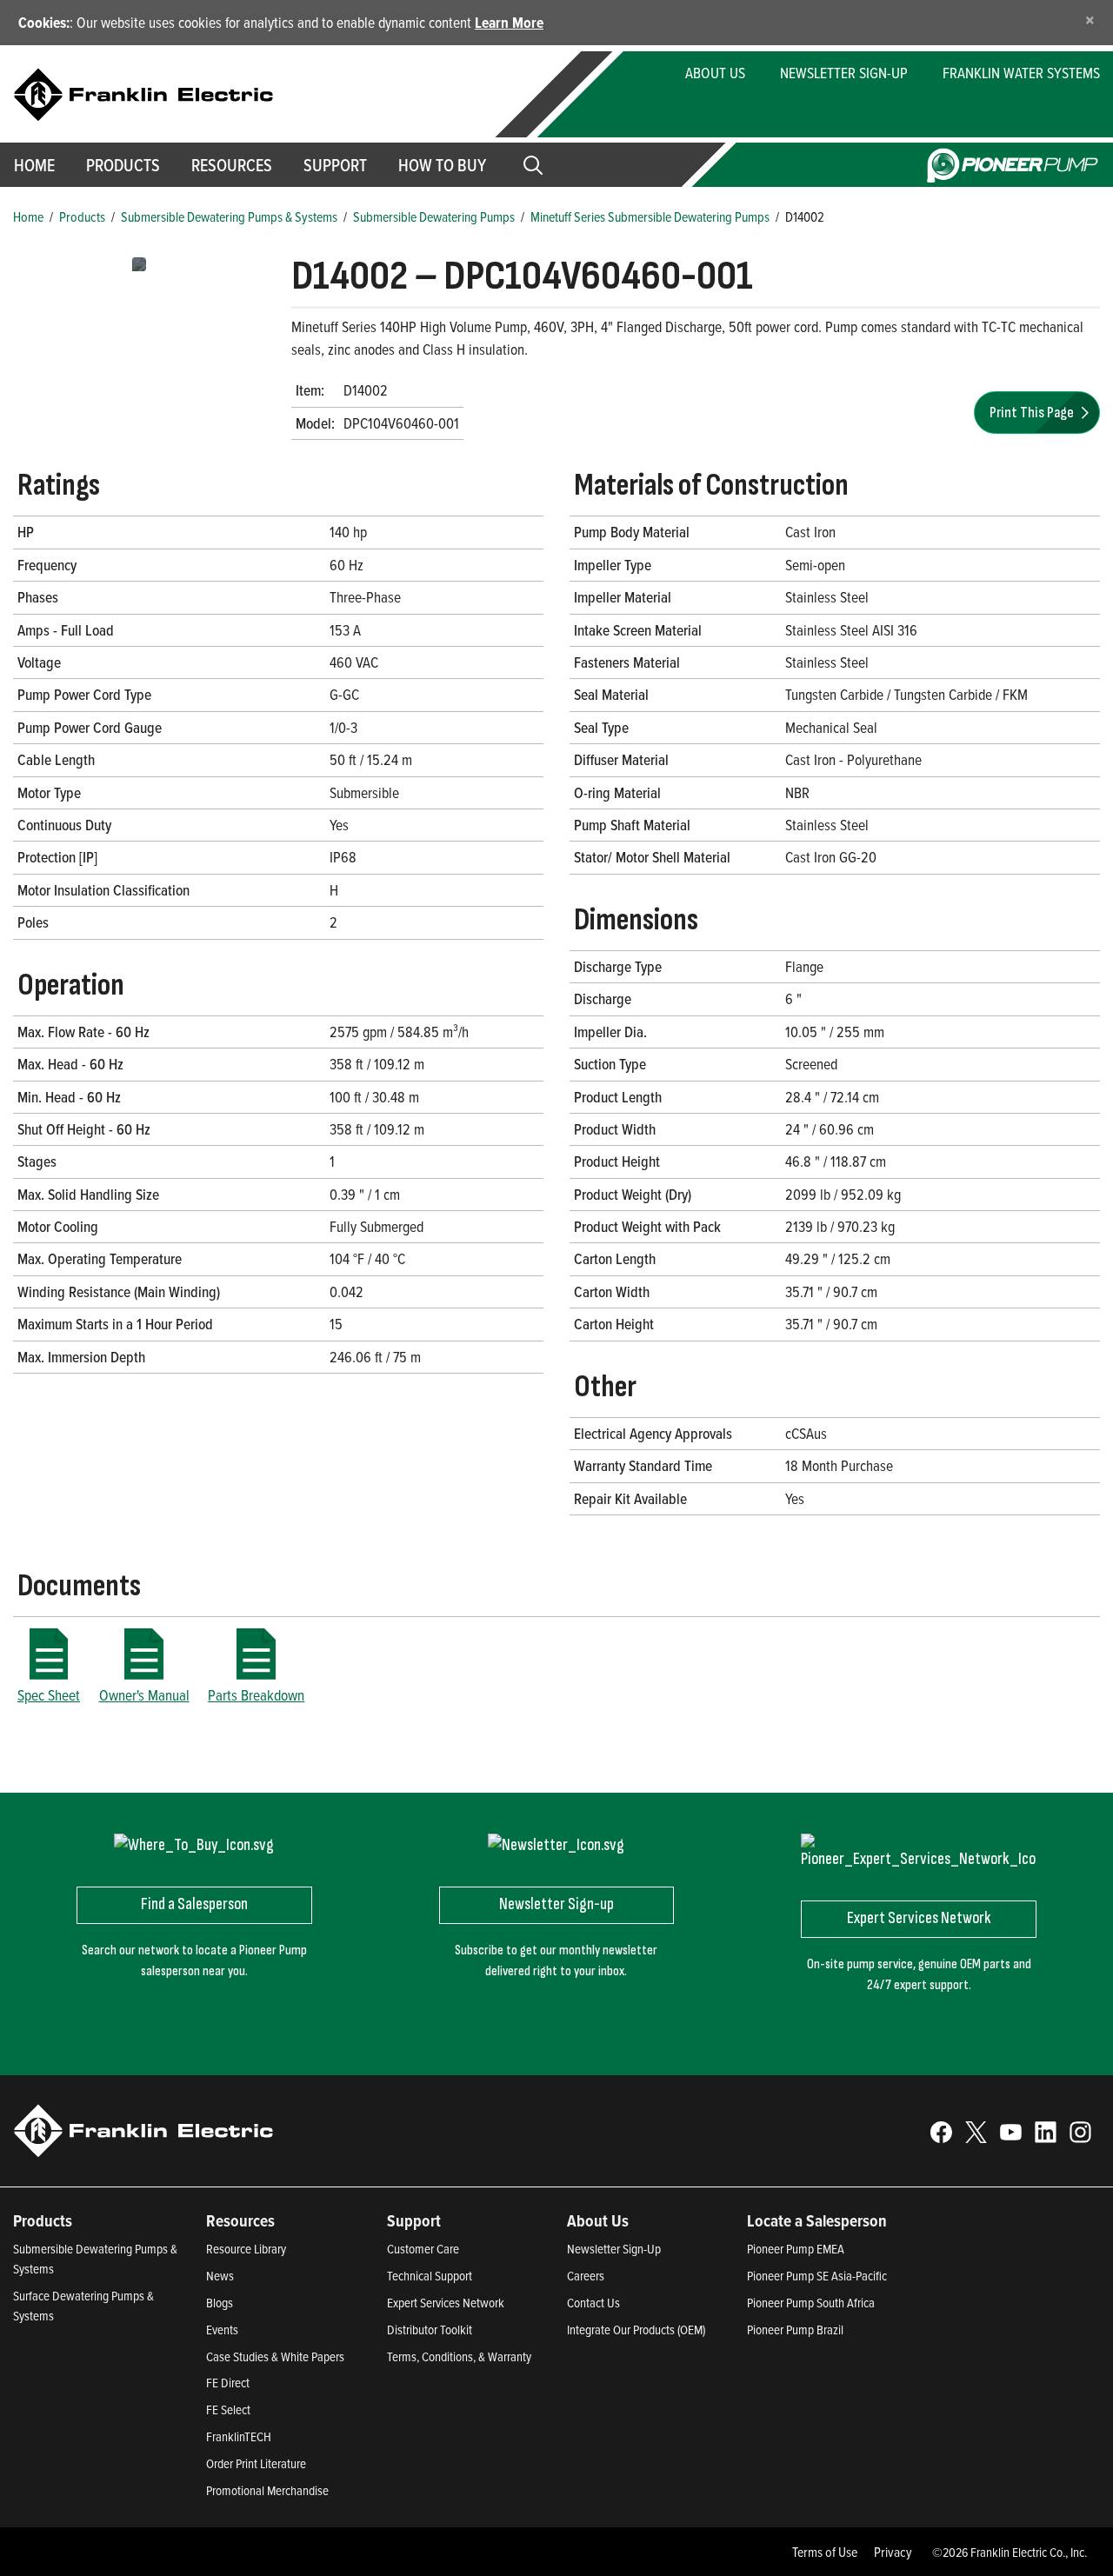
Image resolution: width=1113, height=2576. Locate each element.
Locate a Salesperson (817, 2220)
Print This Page (1033, 413)
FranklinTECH (239, 2436)
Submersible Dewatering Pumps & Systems (229, 216)
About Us (715, 73)
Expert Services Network (446, 2303)
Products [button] (123, 165)
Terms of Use (825, 2552)
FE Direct (228, 2383)
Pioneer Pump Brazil (795, 2330)
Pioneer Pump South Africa (811, 2303)
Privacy (893, 2552)
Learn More (509, 22)
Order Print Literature (256, 2463)
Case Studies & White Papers (275, 2356)
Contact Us (593, 2303)
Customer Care (423, 2249)
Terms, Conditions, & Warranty (459, 2356)
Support (335, 165)
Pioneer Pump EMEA (796, 2249)
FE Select (228, 2410)
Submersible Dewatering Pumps (434, 216)
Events (222, 2330)
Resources (232, 165)
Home (28, 216)
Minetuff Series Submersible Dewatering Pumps (650, 216)
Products (82, 216)
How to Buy (442, 165)
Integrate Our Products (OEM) (636, 2330)
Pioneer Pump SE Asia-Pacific (817, 2276)
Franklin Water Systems (1021, 73)
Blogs (220, 2303)
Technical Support (430, 2276)
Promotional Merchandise (267, 2490)
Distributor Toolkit (430, 2330)
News (220, 2276)
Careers (586, 2276)
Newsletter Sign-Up (844, 73)
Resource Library (246, 2249)
